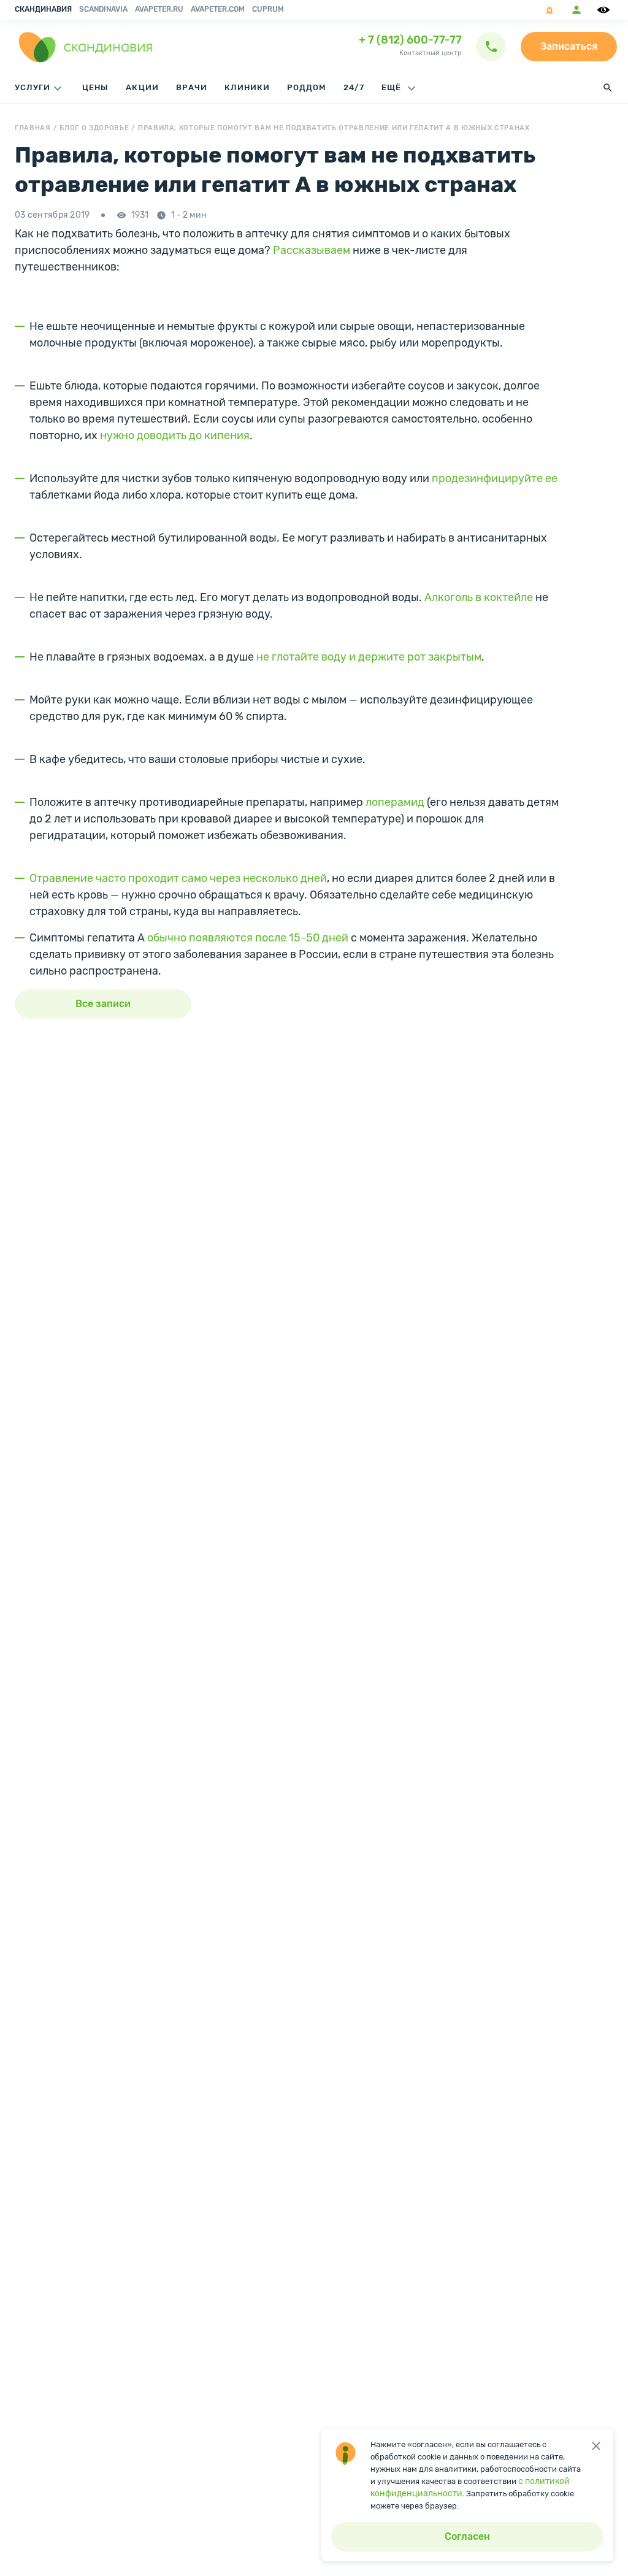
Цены (95, 87)
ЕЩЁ (392, 87)
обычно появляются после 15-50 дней (248, 938)
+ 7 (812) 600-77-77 (410, 40)
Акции (142, 87)
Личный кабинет (576, 10)
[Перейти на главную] (86, 47)
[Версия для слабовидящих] (605, 10)
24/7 (354, 87)
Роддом (307, 87)
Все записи (103, 1004)
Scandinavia (103, 9)
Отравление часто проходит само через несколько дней (178, 878)
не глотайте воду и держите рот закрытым (369, 657)
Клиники (247, 87)
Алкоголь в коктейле (479, 597)
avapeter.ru (159, 9)
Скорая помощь (549, 10)
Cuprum (268, 9)
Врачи (192, 87)
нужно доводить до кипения (175, 435)
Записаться (569, 46)
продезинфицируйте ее (495, 478)
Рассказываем (312, 250)
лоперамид (395, 802)
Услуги (33, 87)
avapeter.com (218, 9)
